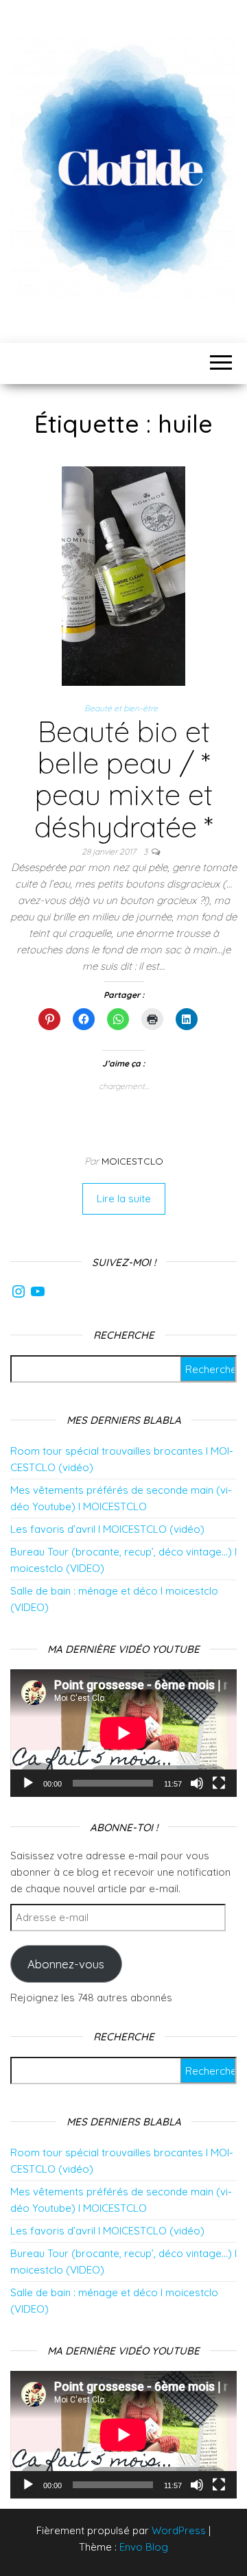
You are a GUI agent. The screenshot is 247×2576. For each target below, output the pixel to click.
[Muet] (197, 1783)
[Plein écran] (219, 1783)
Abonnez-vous (66, 1964)
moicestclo (132, 1161)
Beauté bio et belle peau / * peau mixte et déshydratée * (123, 779)
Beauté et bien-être (121, 708)
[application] (123, 1733)
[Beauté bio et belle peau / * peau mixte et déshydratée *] (123, 575)
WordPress (179, 2530)
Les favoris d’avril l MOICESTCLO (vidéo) (107, 1529)
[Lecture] (28, 1783)
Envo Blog (144, 2547)
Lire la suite (124, 1198)
